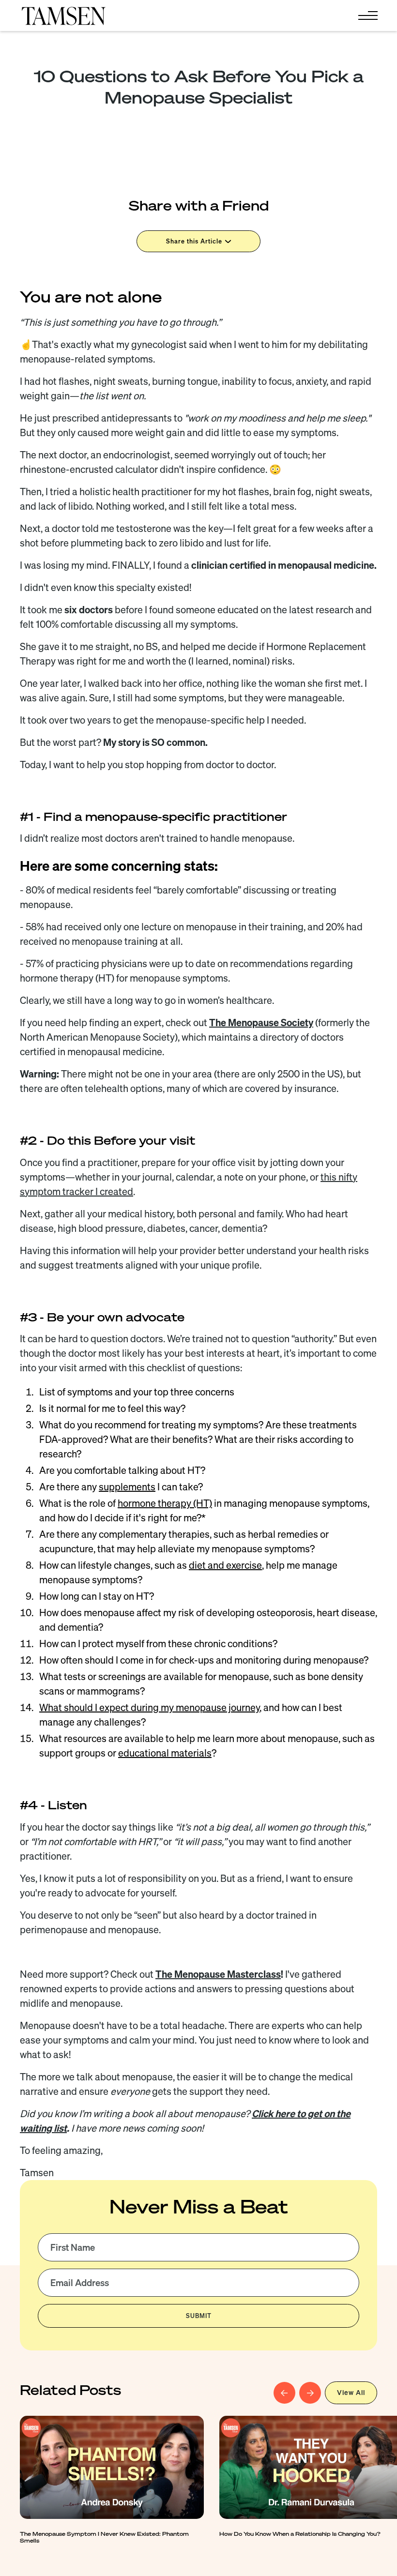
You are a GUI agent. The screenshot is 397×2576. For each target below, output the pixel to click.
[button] (366, 15)
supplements (127, 1487)
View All (351, 2393)
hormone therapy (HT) (165, 1503)
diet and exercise (225, 1565)
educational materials (165, 1753)
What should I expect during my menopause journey (149, 1707)
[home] (63, 15)
